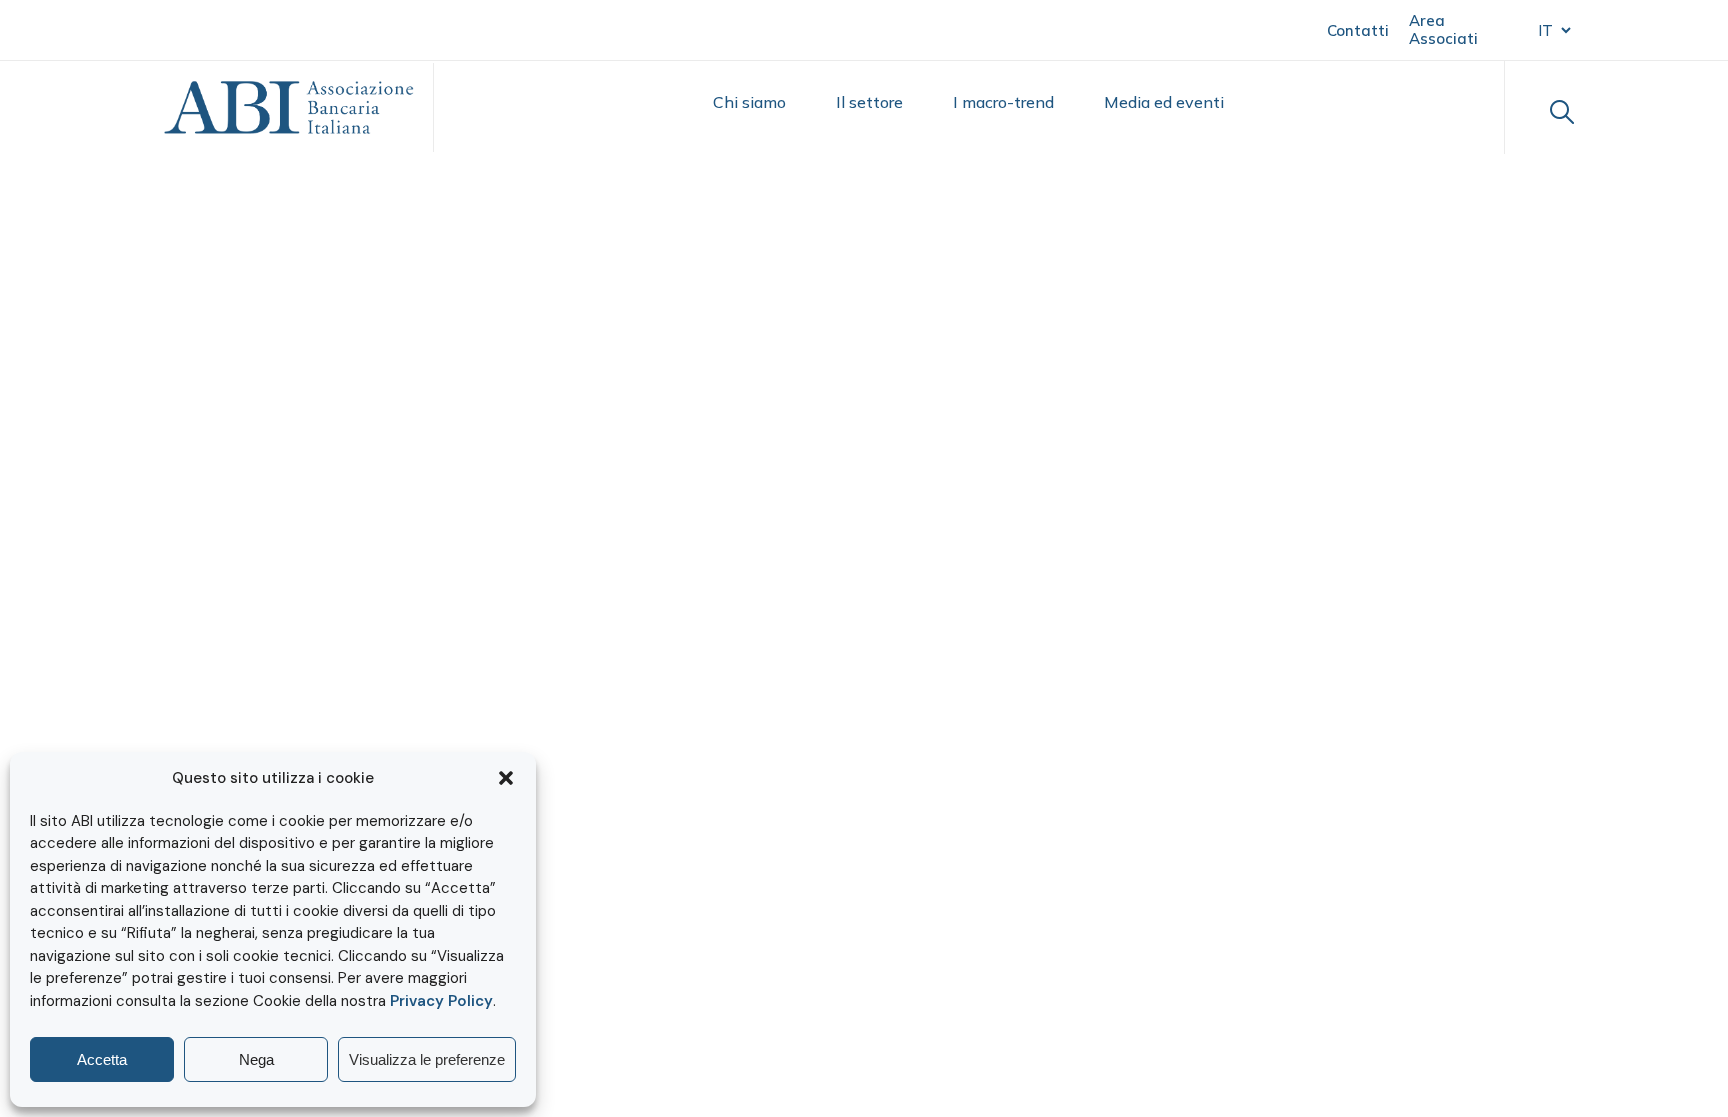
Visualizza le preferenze (427, 1059)
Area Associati (1443, 29)
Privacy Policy (441, 1001)
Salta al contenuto (111, 28)
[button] (506, 778)
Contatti (1358, 30)
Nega (256, 1059)
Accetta (102, 1059)
